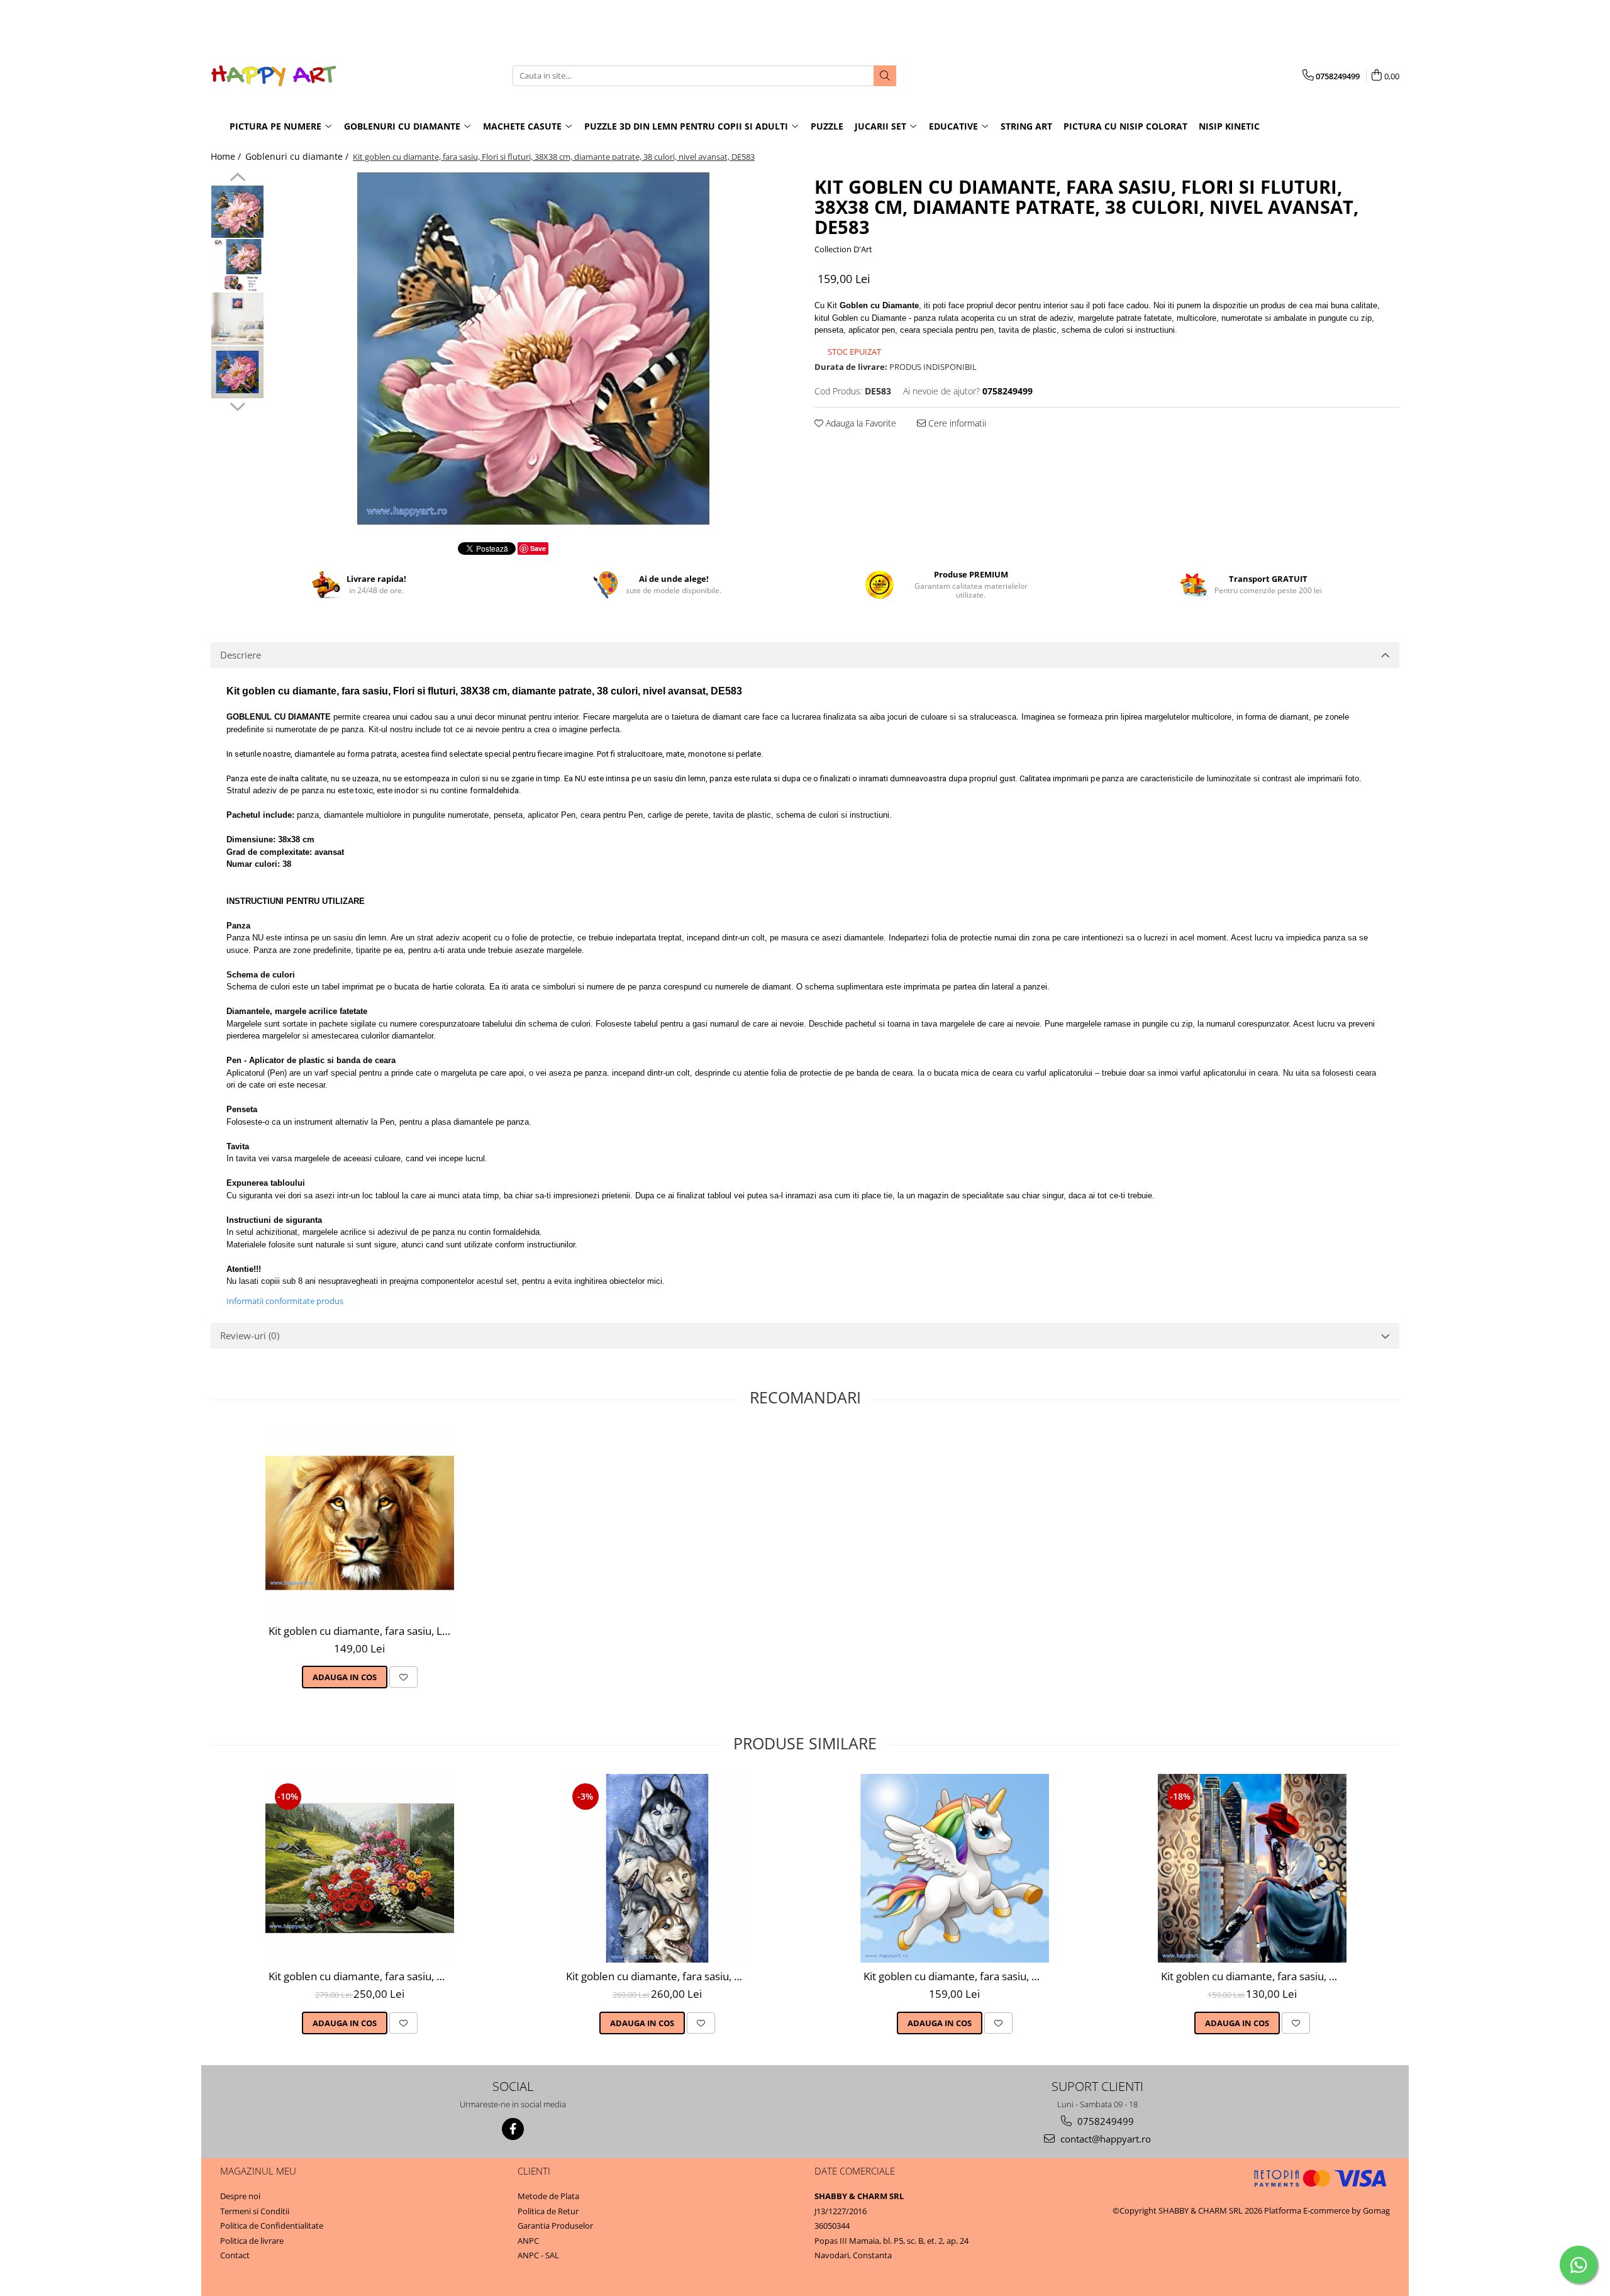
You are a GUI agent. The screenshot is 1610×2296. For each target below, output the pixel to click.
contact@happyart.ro (1104, 2139)
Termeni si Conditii (255, 2211)
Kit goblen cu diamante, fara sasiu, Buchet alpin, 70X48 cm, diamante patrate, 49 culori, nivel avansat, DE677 (361, 1976)
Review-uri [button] (250, 1335)
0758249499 (1104, 2121)
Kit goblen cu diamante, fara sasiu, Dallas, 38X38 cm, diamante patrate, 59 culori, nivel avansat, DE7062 (1254, 1976)
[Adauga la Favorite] (403, 1677)
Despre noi (240, 2196)
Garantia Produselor (555, 2226)
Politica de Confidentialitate (272, 2226)
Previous (237, 179)
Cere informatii (956, 423)
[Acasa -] (274, 76)
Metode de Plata (548, 2196)
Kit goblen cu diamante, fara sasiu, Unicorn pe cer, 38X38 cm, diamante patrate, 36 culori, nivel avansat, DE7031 (956, 1976)
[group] (533, 348)
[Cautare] (885, 76)
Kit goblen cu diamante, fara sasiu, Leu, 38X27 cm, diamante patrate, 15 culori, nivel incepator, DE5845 (361, 1631)
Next (237, 405)
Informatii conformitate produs (285, 1301)
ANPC (528, 2241)
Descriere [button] (241, 655)
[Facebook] (513, 2129)
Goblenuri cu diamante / (298, 156)
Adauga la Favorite (860, 423)
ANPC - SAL (538, 2255)
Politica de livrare (252, 2241)
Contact (235, 2255)
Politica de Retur (548, 2211)
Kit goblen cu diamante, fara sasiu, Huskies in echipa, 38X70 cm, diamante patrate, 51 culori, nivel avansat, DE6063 (659, 1976)
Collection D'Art (843, 249)
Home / (227, 156)
